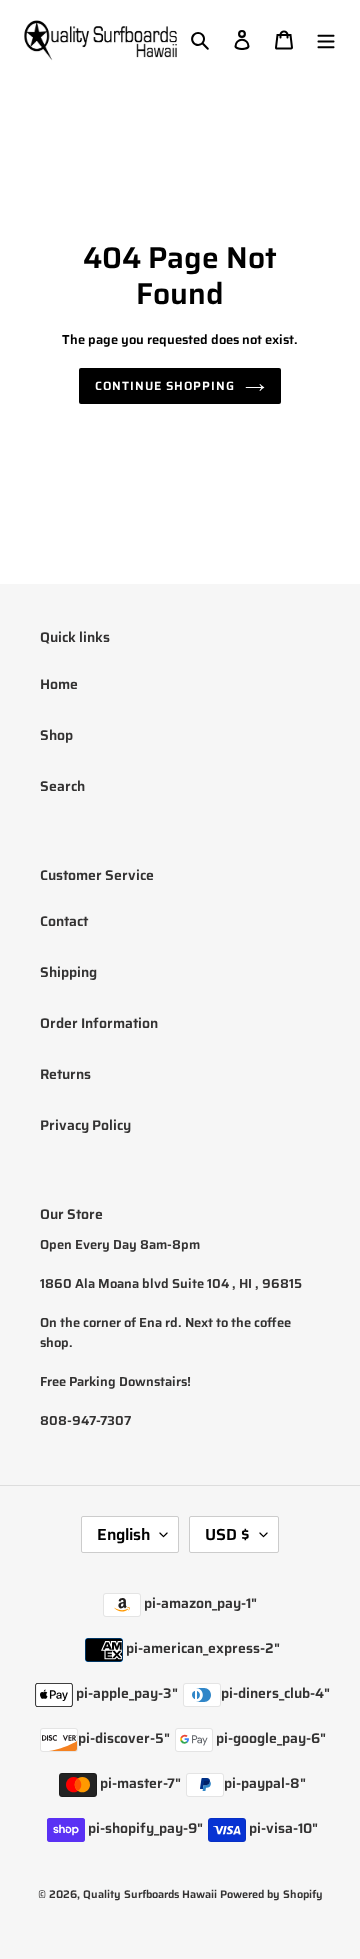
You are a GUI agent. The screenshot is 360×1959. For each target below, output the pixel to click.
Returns (65, 1074)
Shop (56, 735)
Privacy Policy (85, 1125)
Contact (64, 921)
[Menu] (326, 39)
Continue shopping (164, 385)
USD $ (227, 1534)
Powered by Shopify (271, 1894)
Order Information (99, 1023)
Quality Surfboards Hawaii (150, 1894)
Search (62, 786)
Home (59, 684)
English (123, 1534)
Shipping (68, 972)
